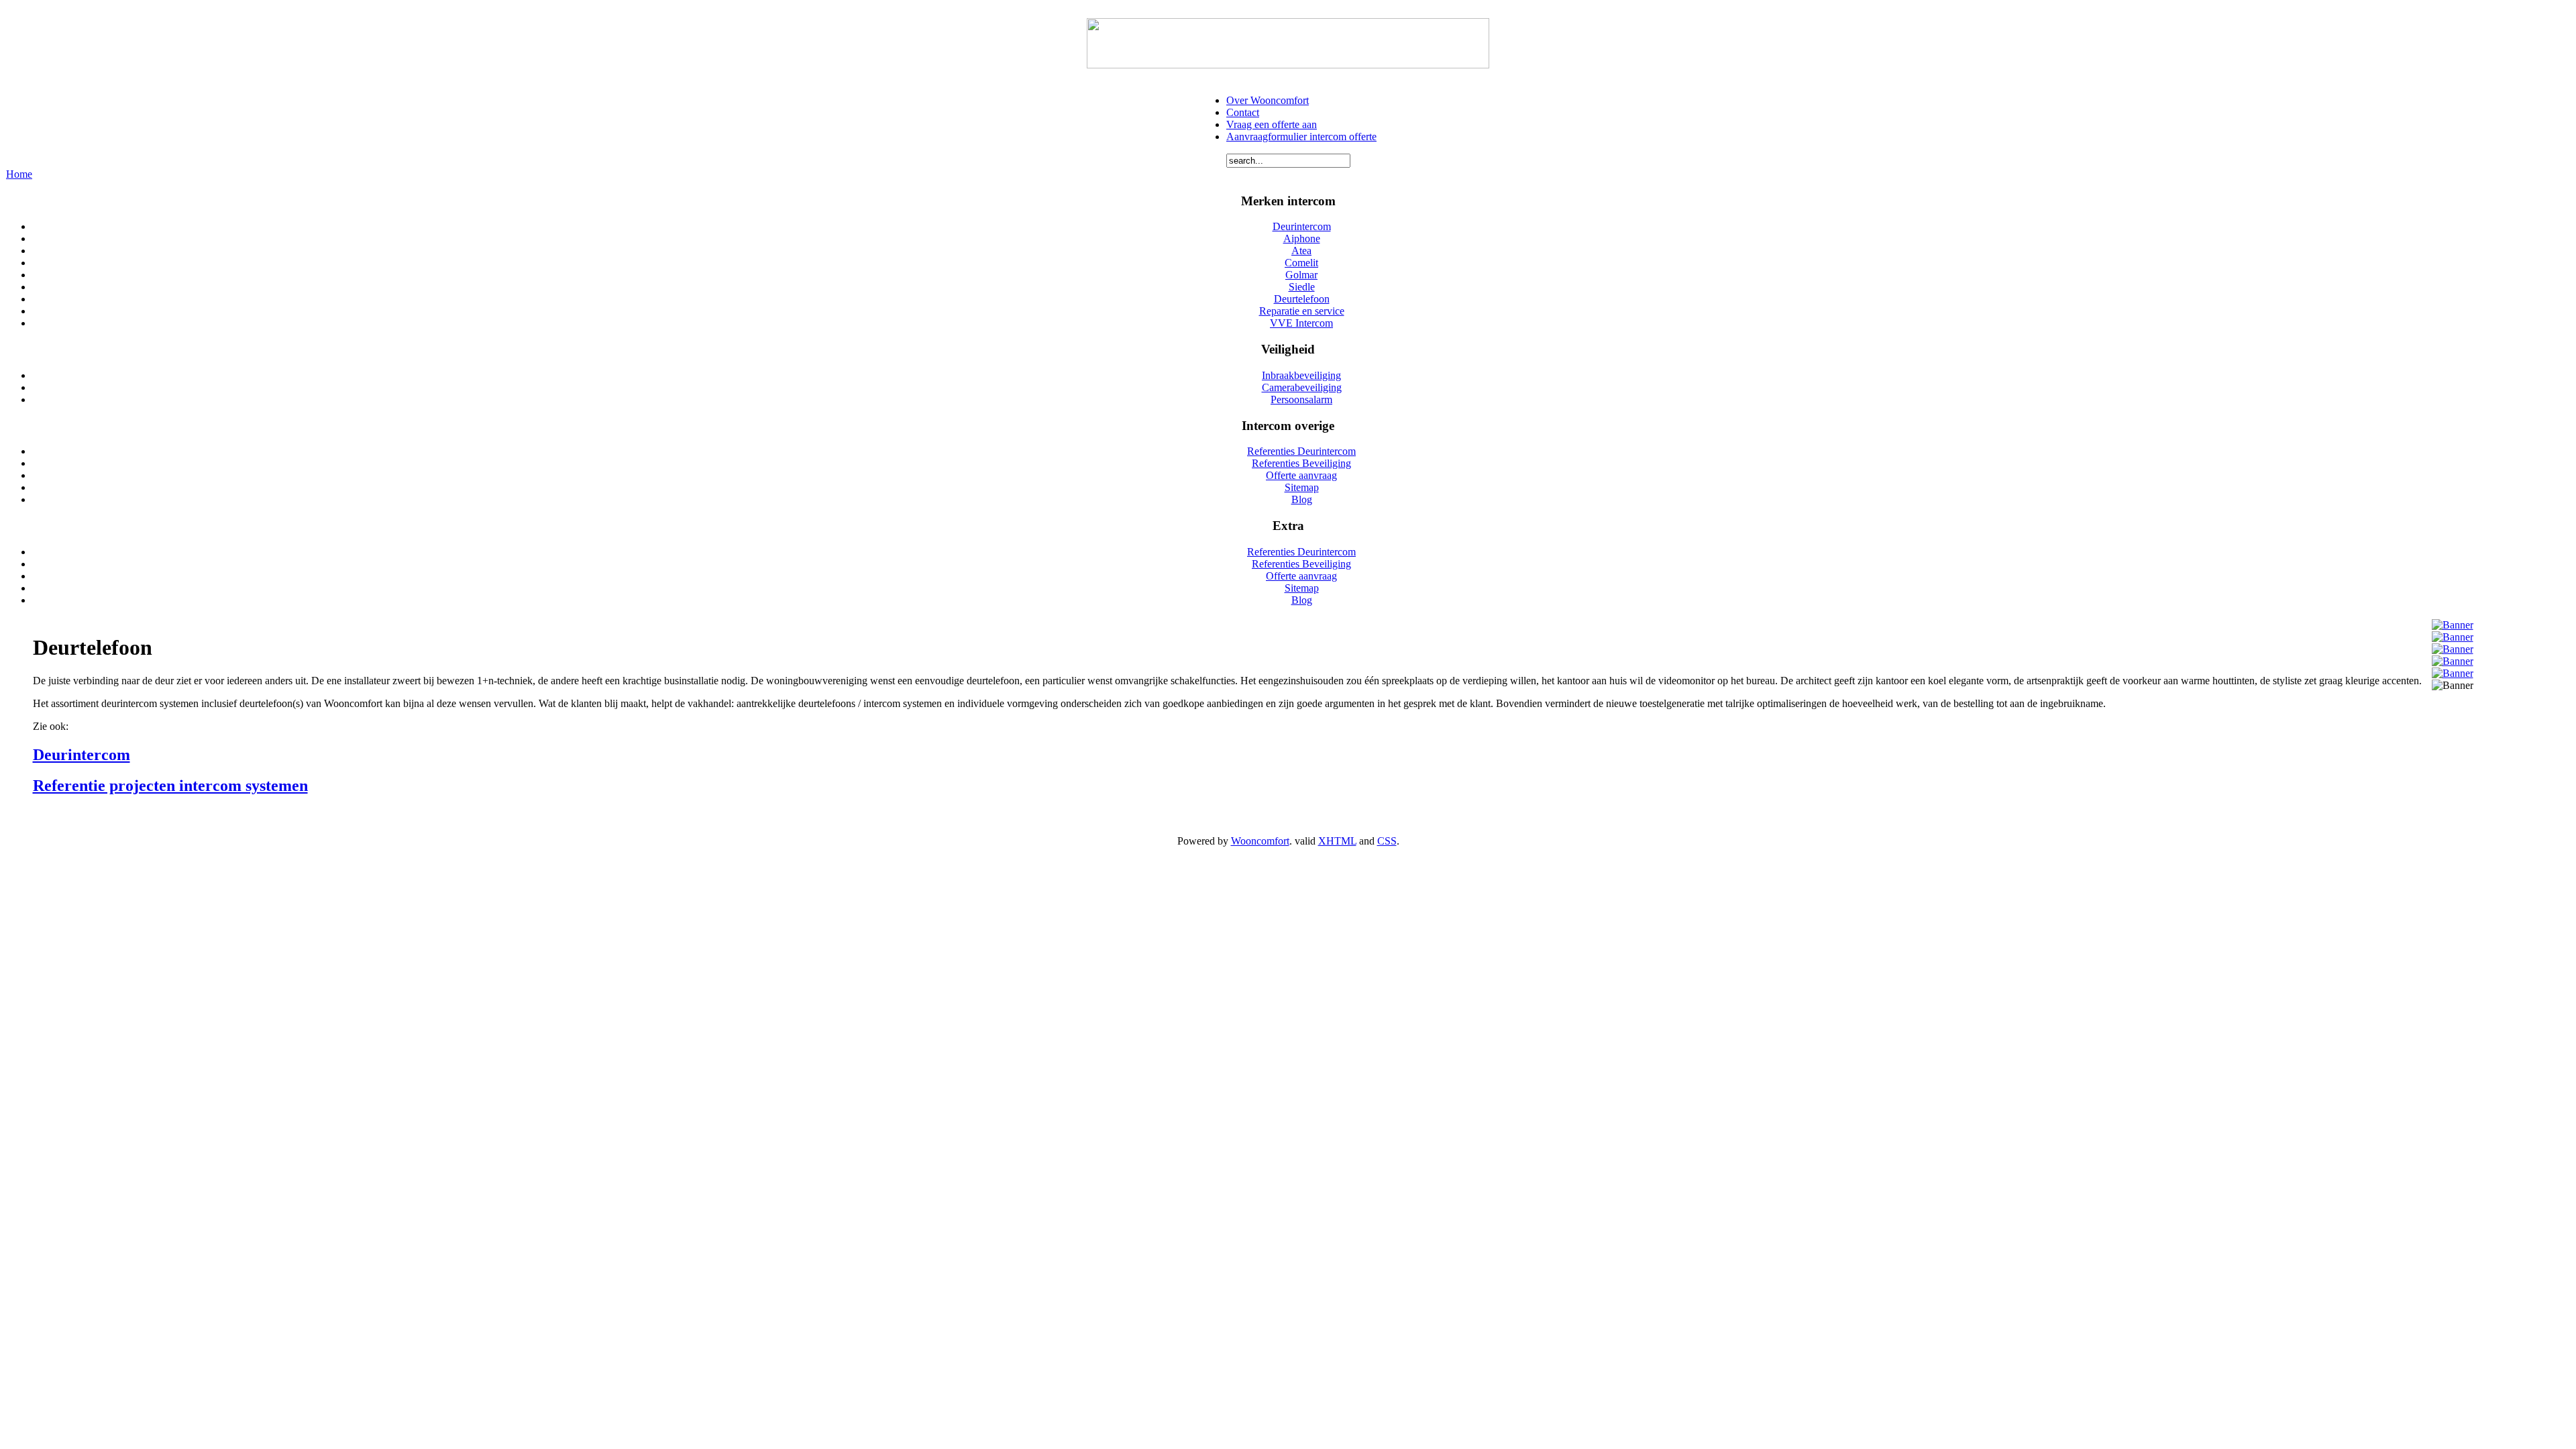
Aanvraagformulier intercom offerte (1301, 137)
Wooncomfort (1260, 841)
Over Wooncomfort (1268, 100)
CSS (1387, 841)
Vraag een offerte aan (1272, 124)
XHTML (1337, 841)
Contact (1243, 112)
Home (19, 174)
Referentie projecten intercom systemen (170, 786)
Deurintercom (82, 755)
